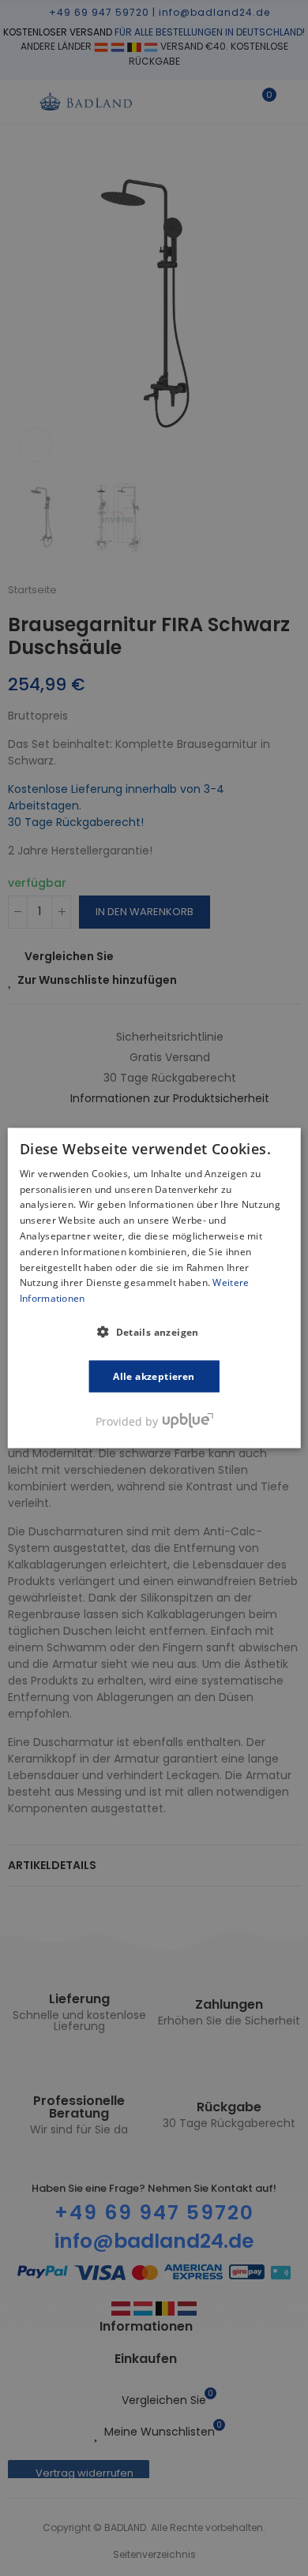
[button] (154, 1332)
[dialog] (154, 1288)
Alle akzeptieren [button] (154, 1376)
